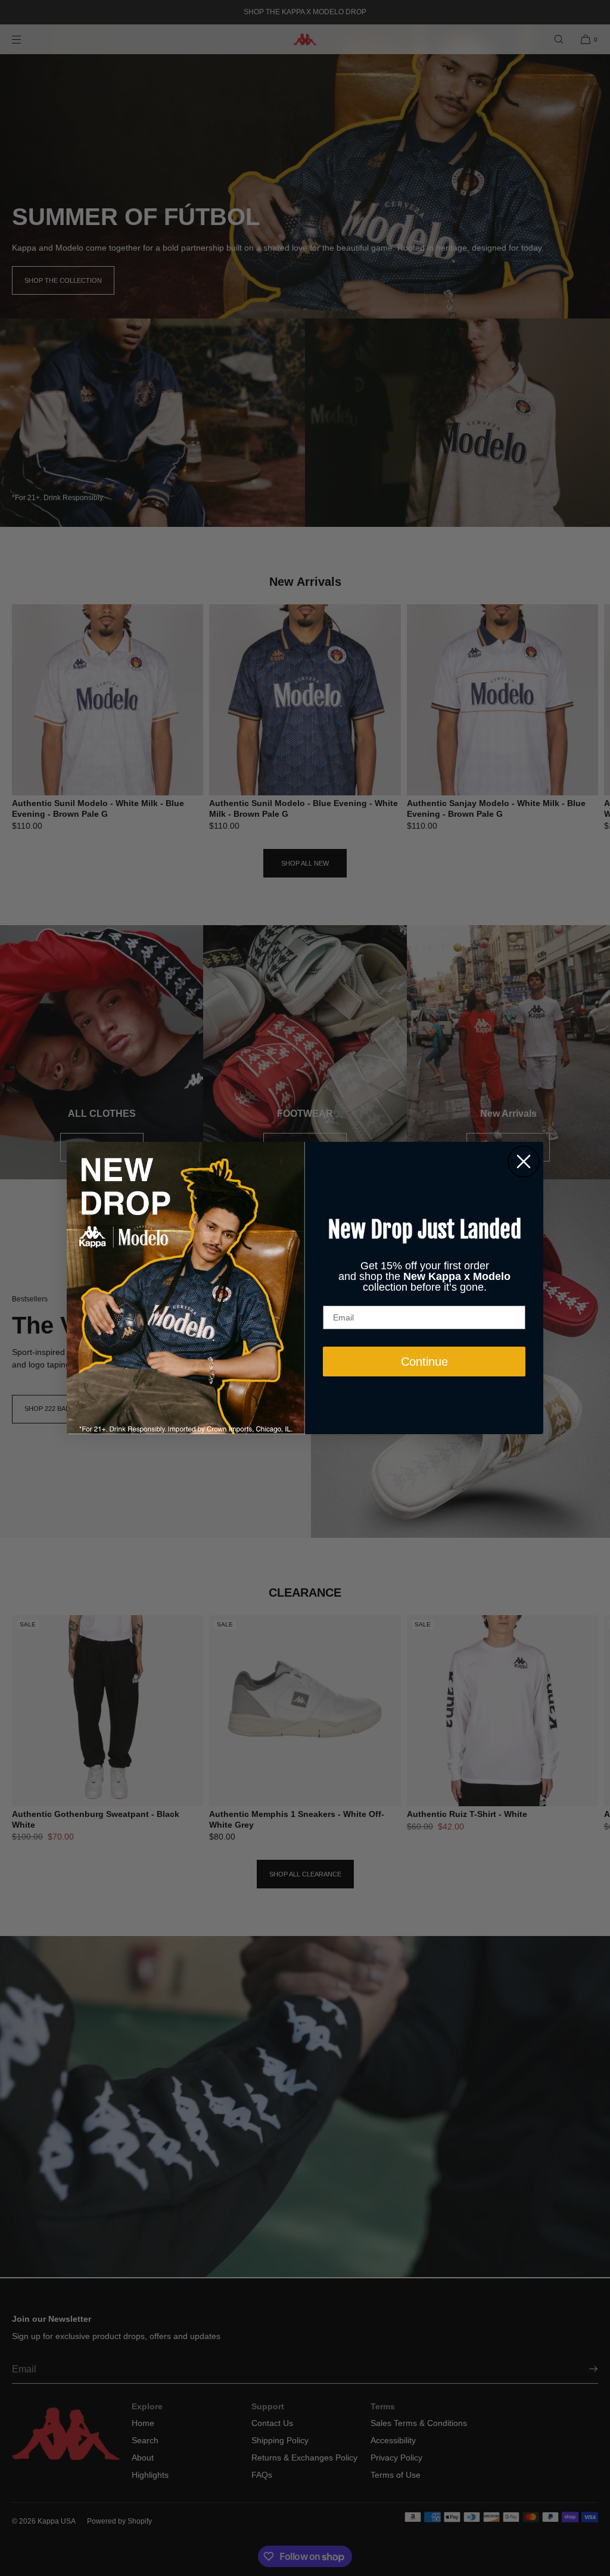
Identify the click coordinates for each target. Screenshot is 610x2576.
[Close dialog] (524, 1161)
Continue (424, 1362)
